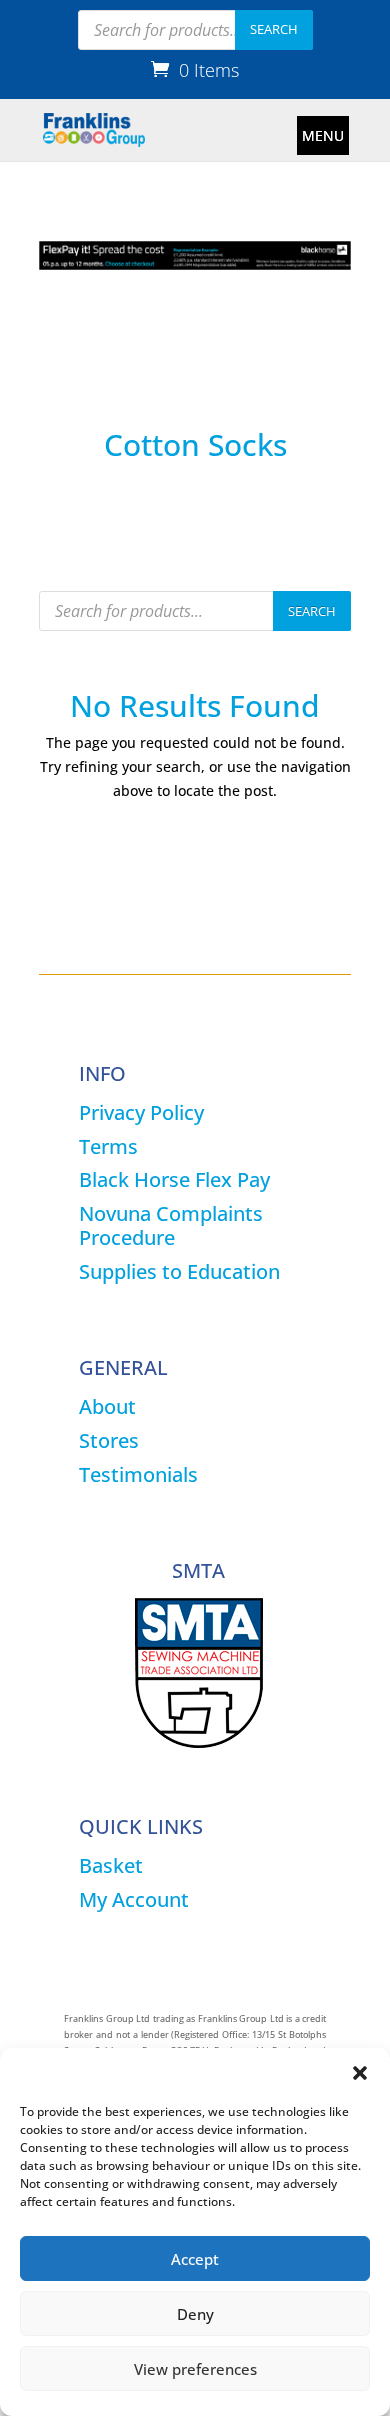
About (107, 1406)
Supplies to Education (179, 1271)
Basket (111, 1865)
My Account (134, 1899)
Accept (195, 2259)
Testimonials (138, 1474)
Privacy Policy (141, 1112)
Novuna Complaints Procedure (171, 1225)
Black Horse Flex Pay (174, 1179)
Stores (109, 1440)
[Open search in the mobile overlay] (195, 30)
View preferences (195, 2369)
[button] (360, 2073)
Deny (195, 2314)
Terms (108, 1146)
